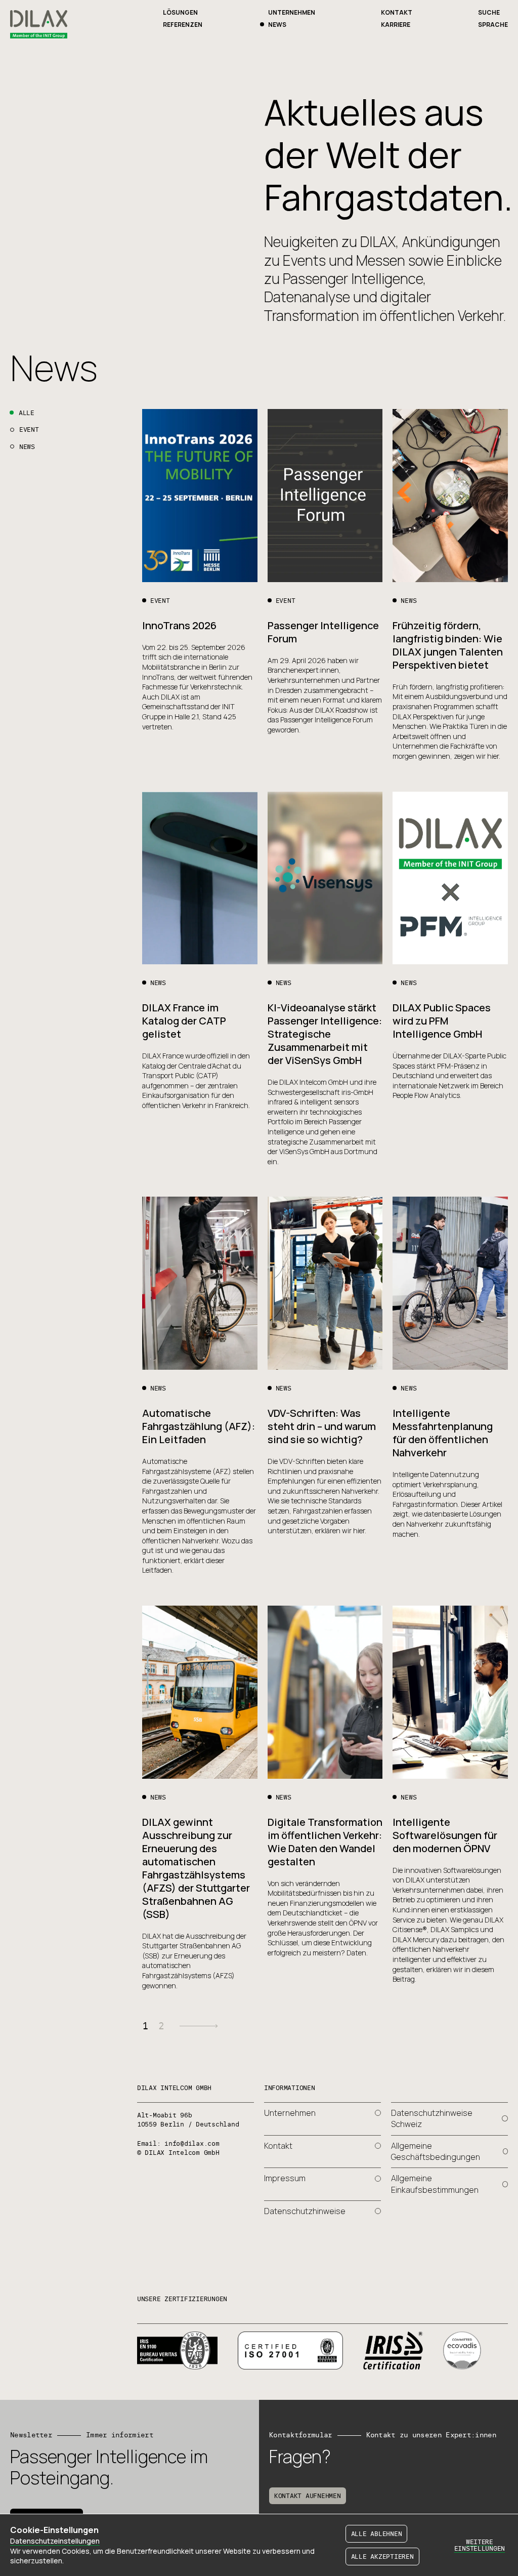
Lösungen (180, 12)
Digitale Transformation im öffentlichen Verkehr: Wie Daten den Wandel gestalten (325, 1842)
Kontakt (397, 12)
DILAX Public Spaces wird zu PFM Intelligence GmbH (442, 1021)
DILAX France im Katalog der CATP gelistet (184, 1021)
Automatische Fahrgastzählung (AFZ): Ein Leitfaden (199, 1426)
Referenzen (183, 25)
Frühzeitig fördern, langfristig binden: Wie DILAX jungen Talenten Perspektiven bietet (448, 645)
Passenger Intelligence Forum (323, 632)
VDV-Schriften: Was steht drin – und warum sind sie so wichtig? (322, 1426)
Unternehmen (292, 12)
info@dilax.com (192, 2143)
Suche (489, 12)
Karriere (396, 25)
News (277, 25)
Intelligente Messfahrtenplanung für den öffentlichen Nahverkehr (443, 1433)
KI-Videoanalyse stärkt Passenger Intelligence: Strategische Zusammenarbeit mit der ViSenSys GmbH (325, 1034)
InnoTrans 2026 (179, 625)
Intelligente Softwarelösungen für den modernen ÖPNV (445, 1835)
